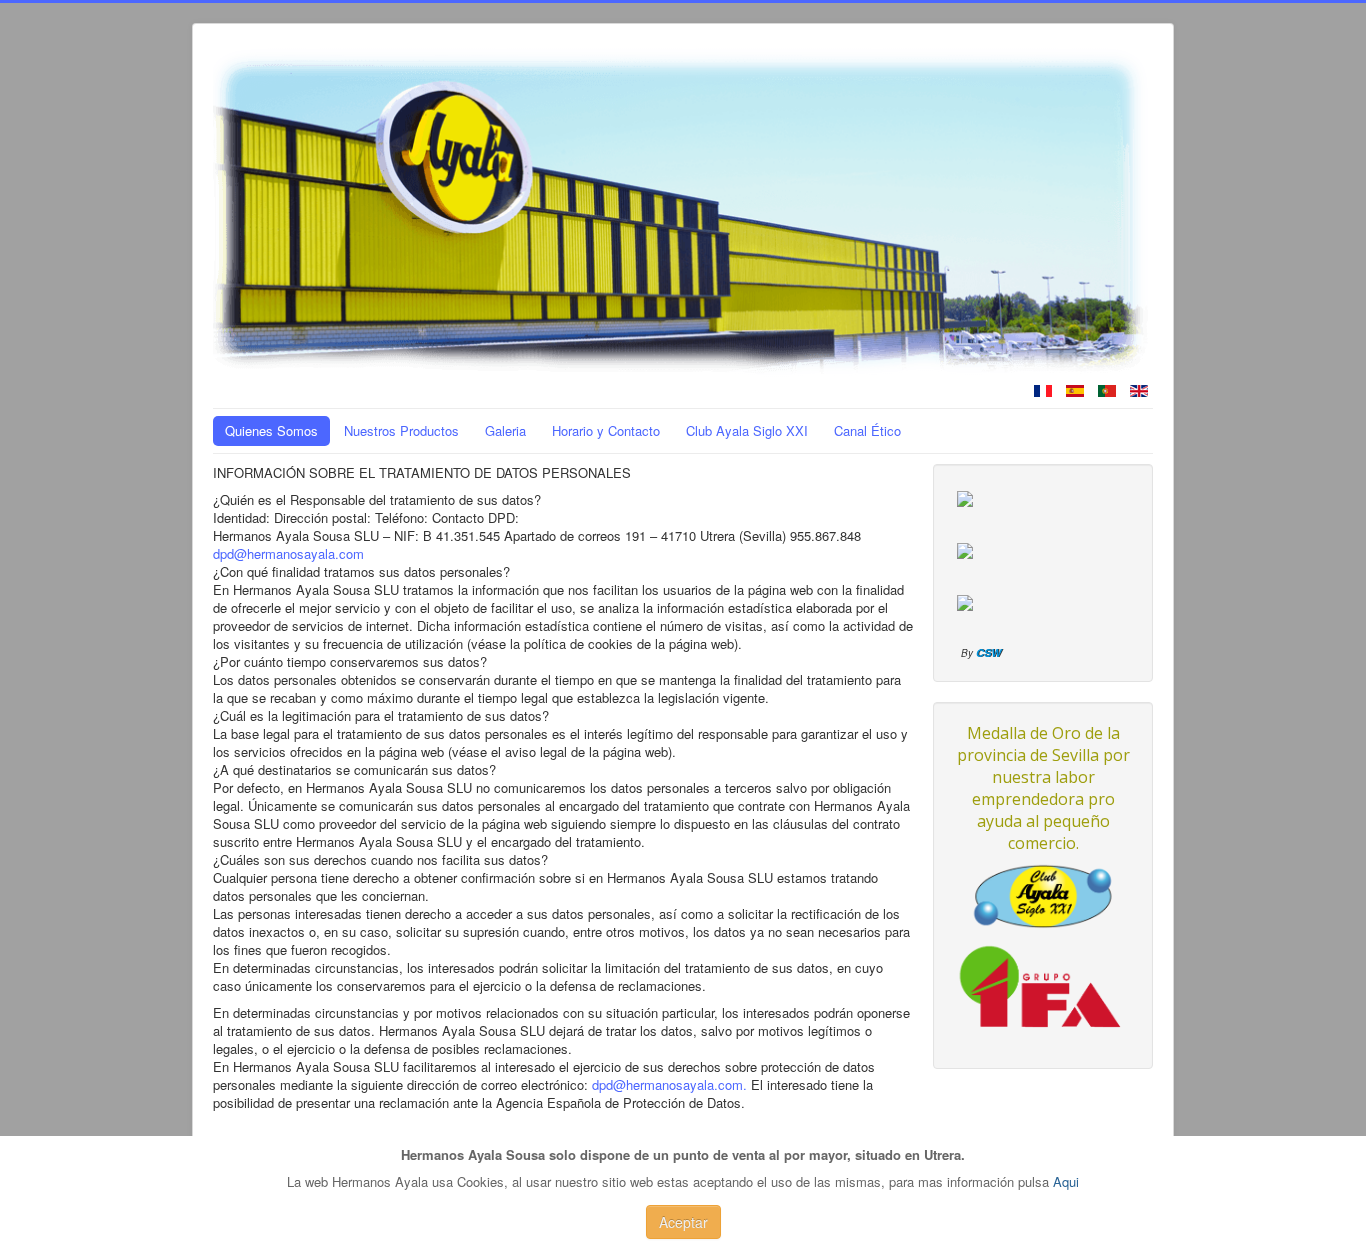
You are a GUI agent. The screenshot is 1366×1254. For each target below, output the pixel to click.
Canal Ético (867, 430)
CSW (988, 652)
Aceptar (683, 1222)
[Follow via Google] (965, 600)
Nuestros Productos (401, 430)
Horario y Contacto (606, 430)
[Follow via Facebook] (965, 496)
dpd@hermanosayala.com (288, 553)
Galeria (505, 430)
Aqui (1066, 1181)
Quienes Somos (271, 430)
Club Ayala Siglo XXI (747, 430)
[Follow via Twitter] (965, 548)
